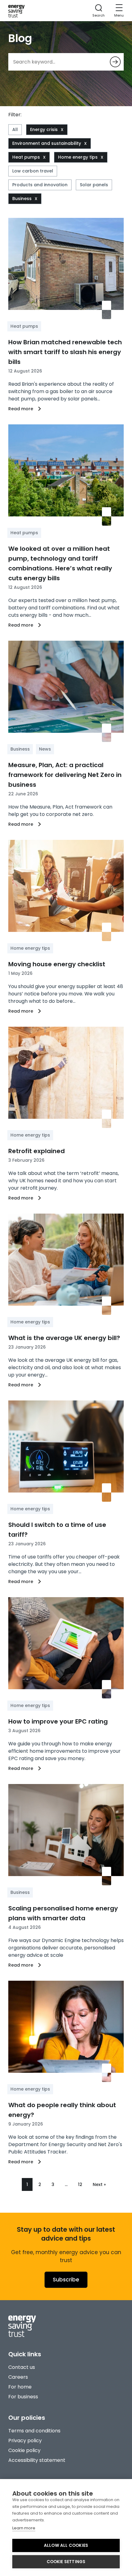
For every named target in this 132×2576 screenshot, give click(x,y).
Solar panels (94, 185)
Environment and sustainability (47, 143)
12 (80, 2184)
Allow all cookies (66, 2545)
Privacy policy (25, 2441)
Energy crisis (44, 129)
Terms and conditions (34, 2431)
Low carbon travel (33, 171)
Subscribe (66, 2280)
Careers (18, 2377)
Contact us (22, 2367)
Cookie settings (66, 2562)
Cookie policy (24, 2450)
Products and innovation (40, 185)
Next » (99, 2184)
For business (23, 2397)
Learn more (24, 2528)
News (45, 749)
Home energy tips (78, 157)
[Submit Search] (115, 62)
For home (20, 2387)
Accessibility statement (37, 2460)
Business (22, 199)
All (15, 129)
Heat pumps (26, 157)
